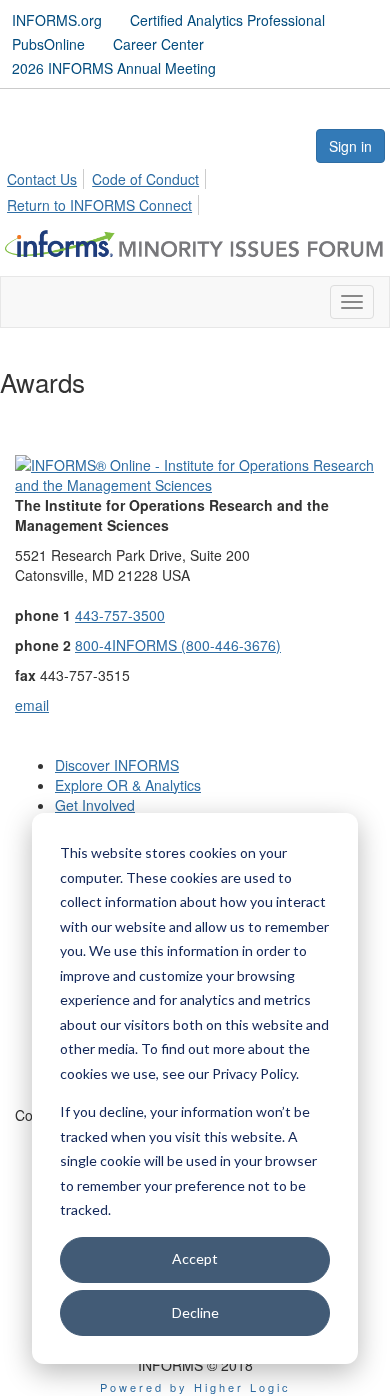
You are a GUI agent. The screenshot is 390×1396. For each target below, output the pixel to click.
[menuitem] (47, 176)
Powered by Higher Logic (195, 1387)
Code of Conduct (145, 179)
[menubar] (195, 189)
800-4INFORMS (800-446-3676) (178, 645)
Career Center (158, 44)
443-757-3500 (120, 615)
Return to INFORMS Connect (99, 205)
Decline (195, 1312)
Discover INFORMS (117, 765)
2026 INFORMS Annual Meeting (114, 68)
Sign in (350, 146)
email (32, 705)
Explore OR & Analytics (128, 785)
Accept (195, 1258)
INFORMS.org (57, 20)
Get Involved (95, 805)
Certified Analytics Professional (227, 20)
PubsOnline (48, 44)
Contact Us (42, 179)
